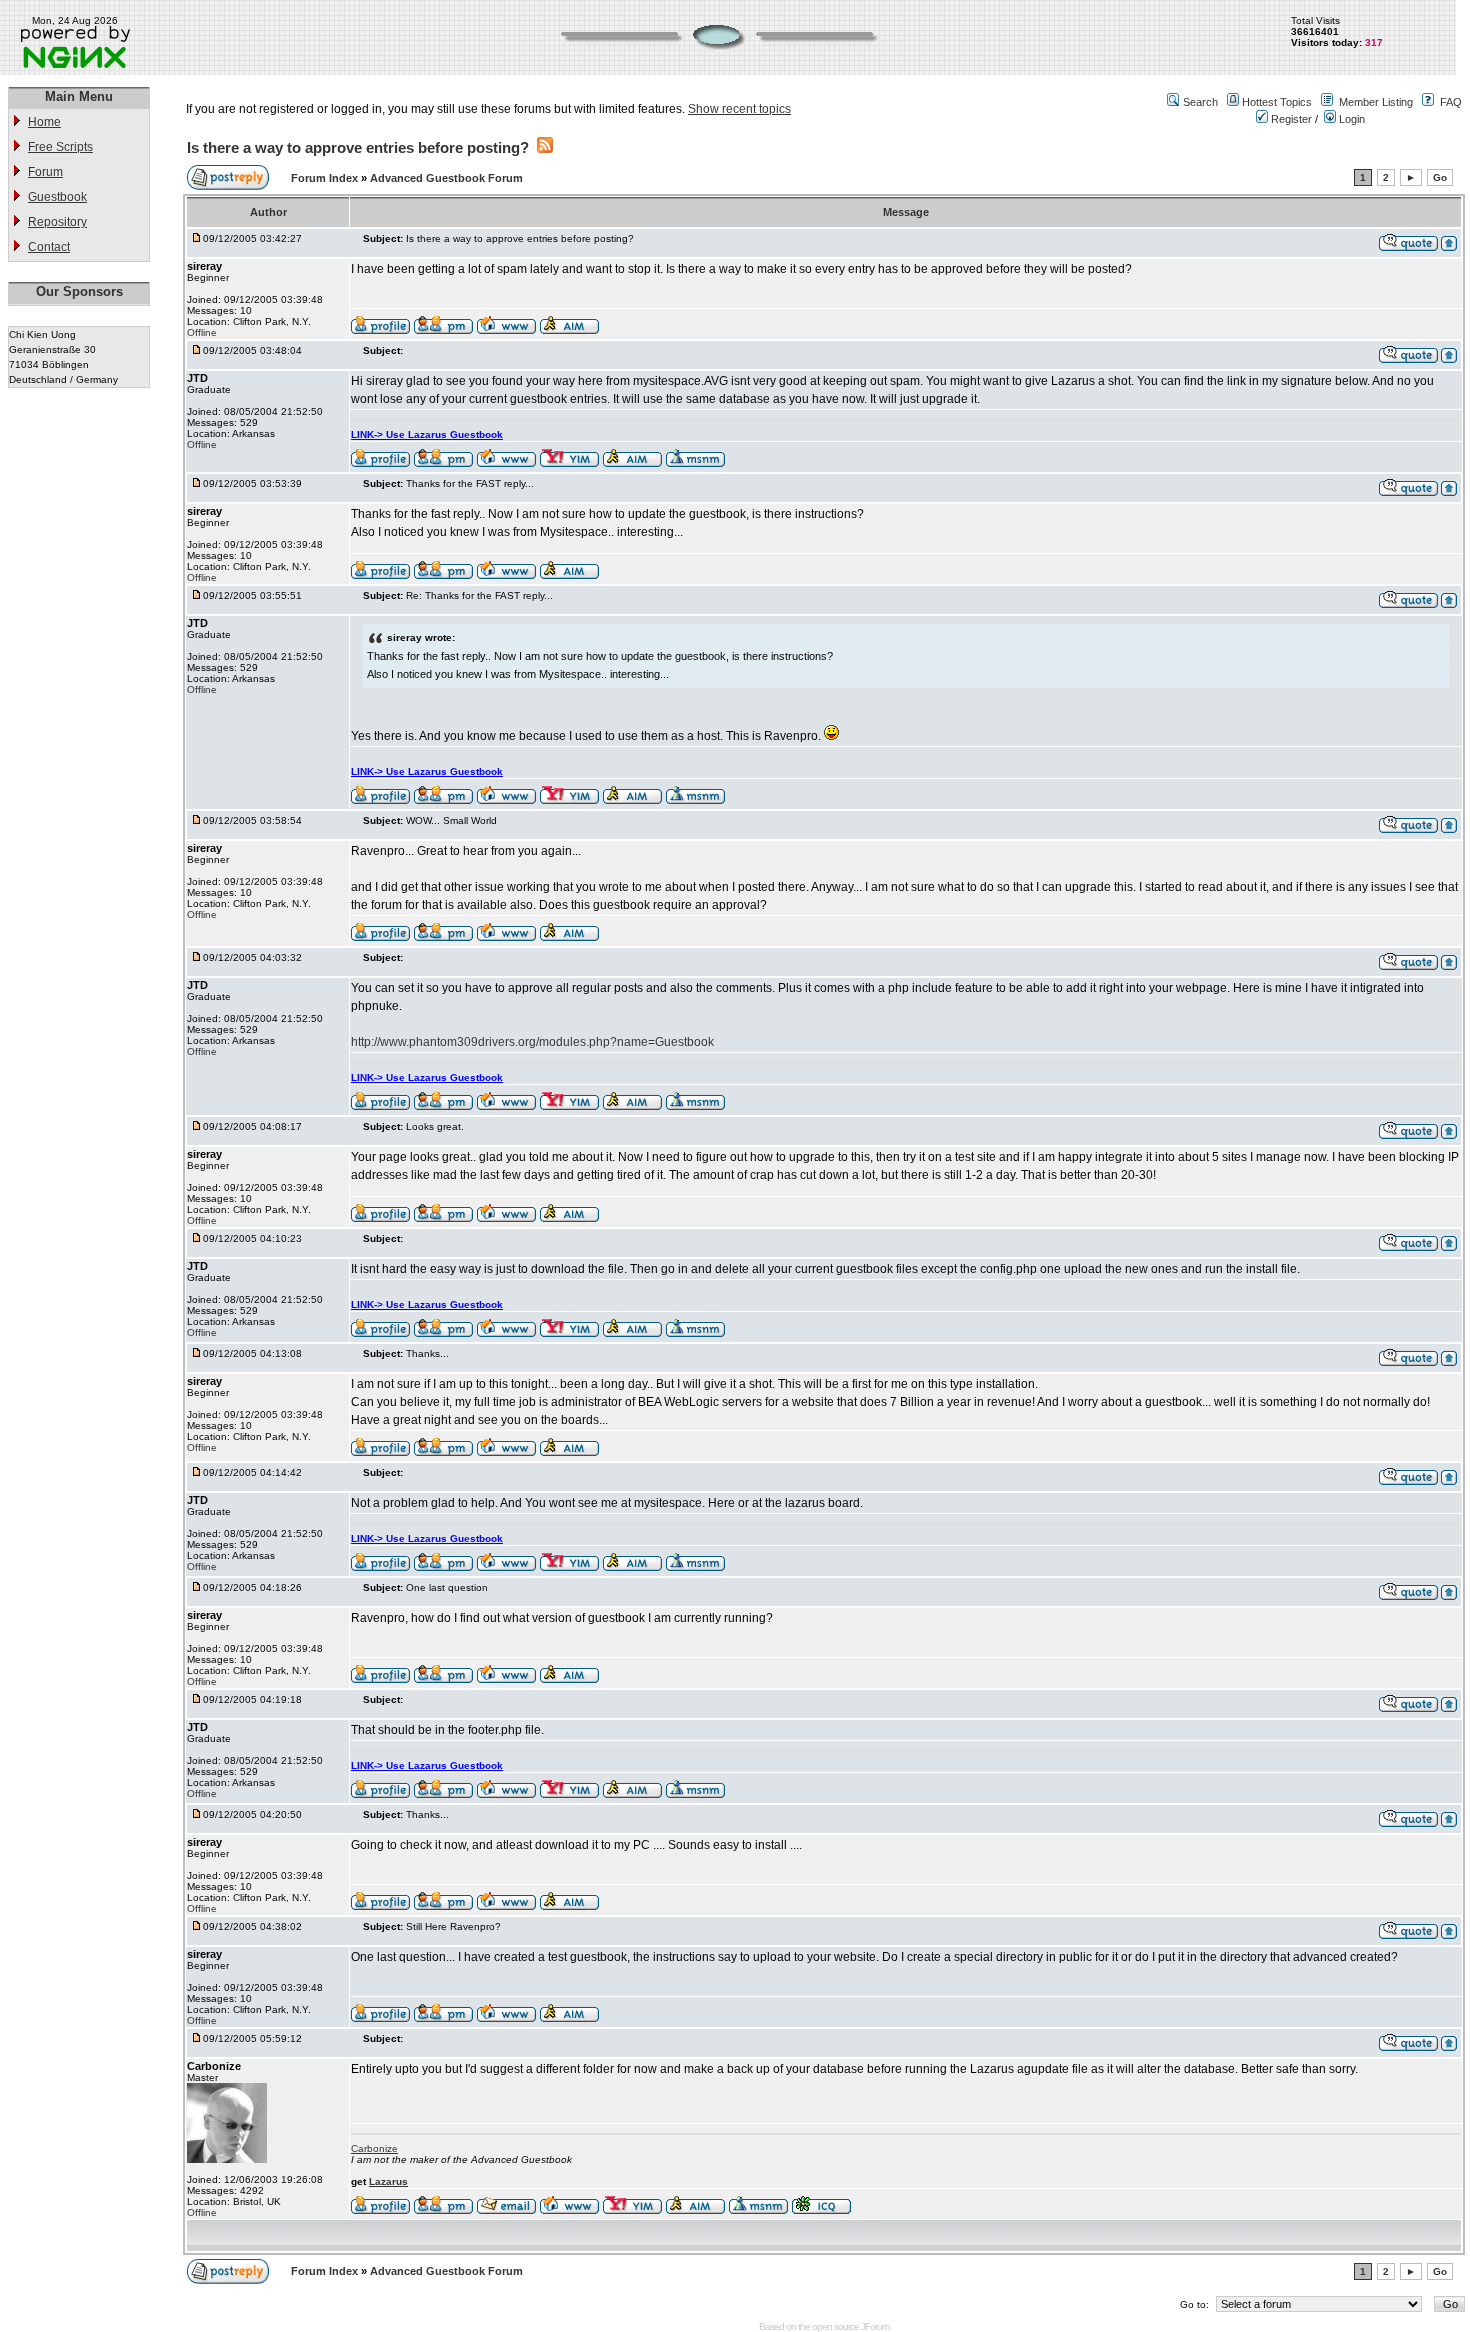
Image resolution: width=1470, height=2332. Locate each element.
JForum (875, 2326)
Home (44, 122)
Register (1290, 119)
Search (1200, 102)
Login (1350, 119)
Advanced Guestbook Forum (446, 178)
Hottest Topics (1277, 102)
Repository (57, 222)
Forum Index (326, 178)
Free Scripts (60, 147)
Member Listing (1376, 102)
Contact (49, 247)
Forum (45, 172)
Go (1440, 177)
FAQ (1451, 102)
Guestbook (57, 197)
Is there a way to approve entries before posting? (358, 147)
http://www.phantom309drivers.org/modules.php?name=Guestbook (532, 1042)
